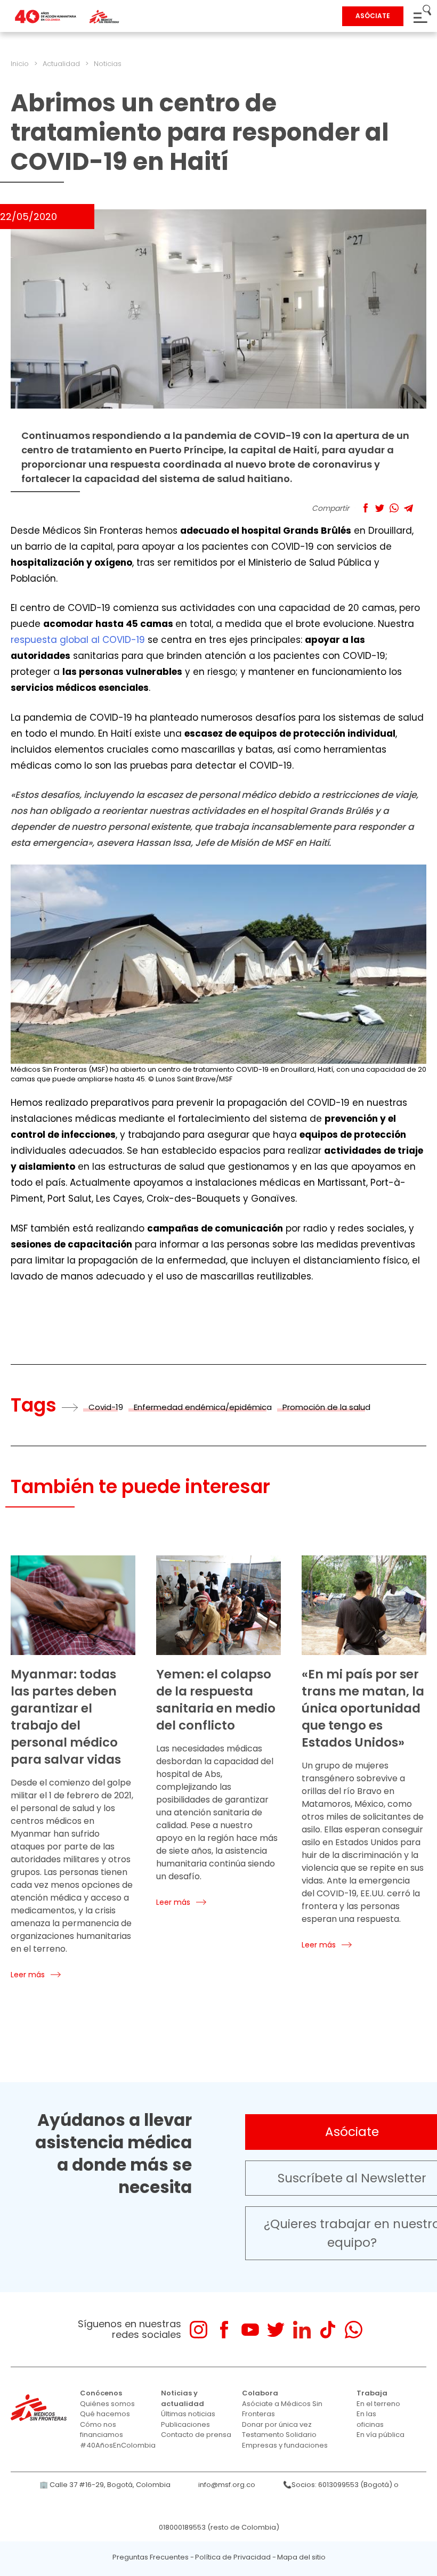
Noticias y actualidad (183, 2398)
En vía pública (381, 2435)
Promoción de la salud (326, 1407)
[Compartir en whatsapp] (394, 508)
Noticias (108, 64)
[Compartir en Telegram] (408, 508)
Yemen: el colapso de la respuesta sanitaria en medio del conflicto (216, 1700)
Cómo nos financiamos (102, 2430)
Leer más (28, 1975)
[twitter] (276, 2330)
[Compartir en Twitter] (380, 508)
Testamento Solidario (279, 2435)
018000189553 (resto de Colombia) (219, 2527)
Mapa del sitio (301, 2557)
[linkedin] (302, 2330)
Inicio (20, 64)
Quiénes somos (107, 2404)
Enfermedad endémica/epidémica (203, 1407)
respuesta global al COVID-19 (78, 640)
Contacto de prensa (196, 2435)
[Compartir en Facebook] (365, 508)
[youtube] (250, 2330)
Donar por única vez (277, 2424)
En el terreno (378, 2404)
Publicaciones (185, 2424)
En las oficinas (370, 2419)
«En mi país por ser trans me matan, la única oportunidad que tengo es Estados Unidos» (363, 1708)
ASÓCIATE (373, 16)
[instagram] (199, 2330)
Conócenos (101, 2393)
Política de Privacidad (233, 2557)
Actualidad (61, 64)
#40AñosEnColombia (118, 2445)
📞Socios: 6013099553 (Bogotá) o (341, 2485)
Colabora (260, 2393)
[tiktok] (327, 2330)
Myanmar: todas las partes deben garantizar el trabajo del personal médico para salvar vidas (66, 1717)
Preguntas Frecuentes (151, 2557)
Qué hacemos (105, 2414)
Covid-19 (106, 1407)
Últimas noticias (188, 2414)
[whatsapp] (354, 2330)
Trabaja (372, 2393)
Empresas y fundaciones (285, 2445)
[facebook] (224, 2330)
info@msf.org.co (227, 2485)
